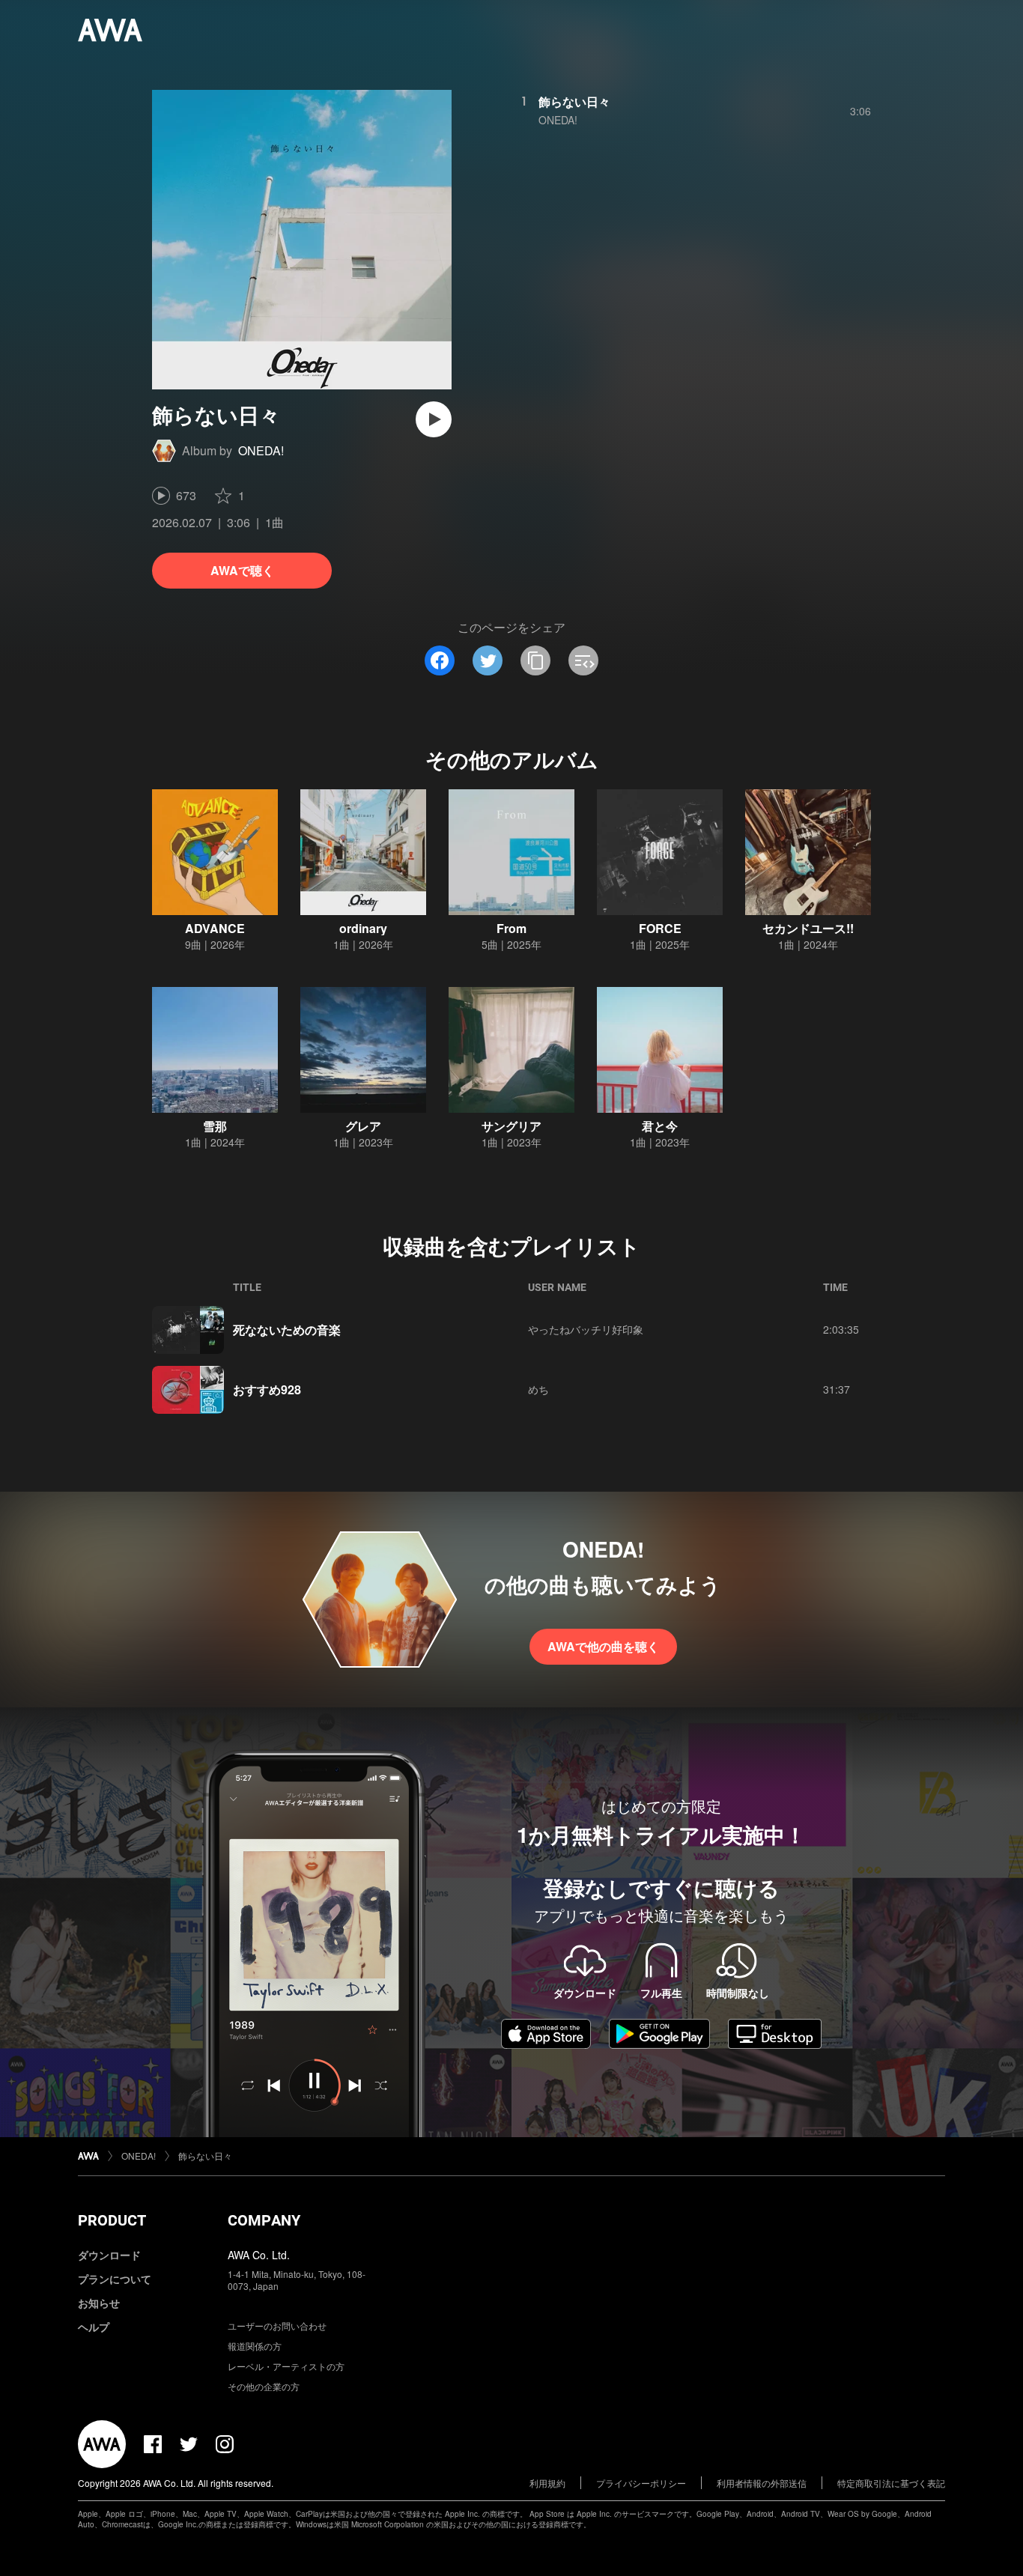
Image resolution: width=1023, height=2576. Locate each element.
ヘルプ (94, 2327)
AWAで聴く (242, 570)
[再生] (434, 419)
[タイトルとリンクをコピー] (535, 660)
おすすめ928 (267, 1389)
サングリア (511, 1126)
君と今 (660, 1126)
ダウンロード (109, 2255)
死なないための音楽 (287, 1330)
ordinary (363, 928)
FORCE (660, 928)
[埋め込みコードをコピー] (583, 660)
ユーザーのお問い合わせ (277, 2326)
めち (538, 1389)
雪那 (215, 1126)
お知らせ (99, 2303)
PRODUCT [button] (112, 2220)
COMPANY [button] (264, 2220)
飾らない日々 (574, 101)
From (511, 928)
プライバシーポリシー (641, 2483)
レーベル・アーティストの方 (286, 2366)
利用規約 (547, 2483)
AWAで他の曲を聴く (603, 1646)
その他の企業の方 (264, 2386)
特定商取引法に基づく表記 (891, 2483)
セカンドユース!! (808, 928)
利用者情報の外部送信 (762, 2483)
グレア (363, 1126)
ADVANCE (215, 928)
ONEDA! (261, 450)
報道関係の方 (255, 2346)
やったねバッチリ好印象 (586, 1329)
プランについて (115, 2279)
